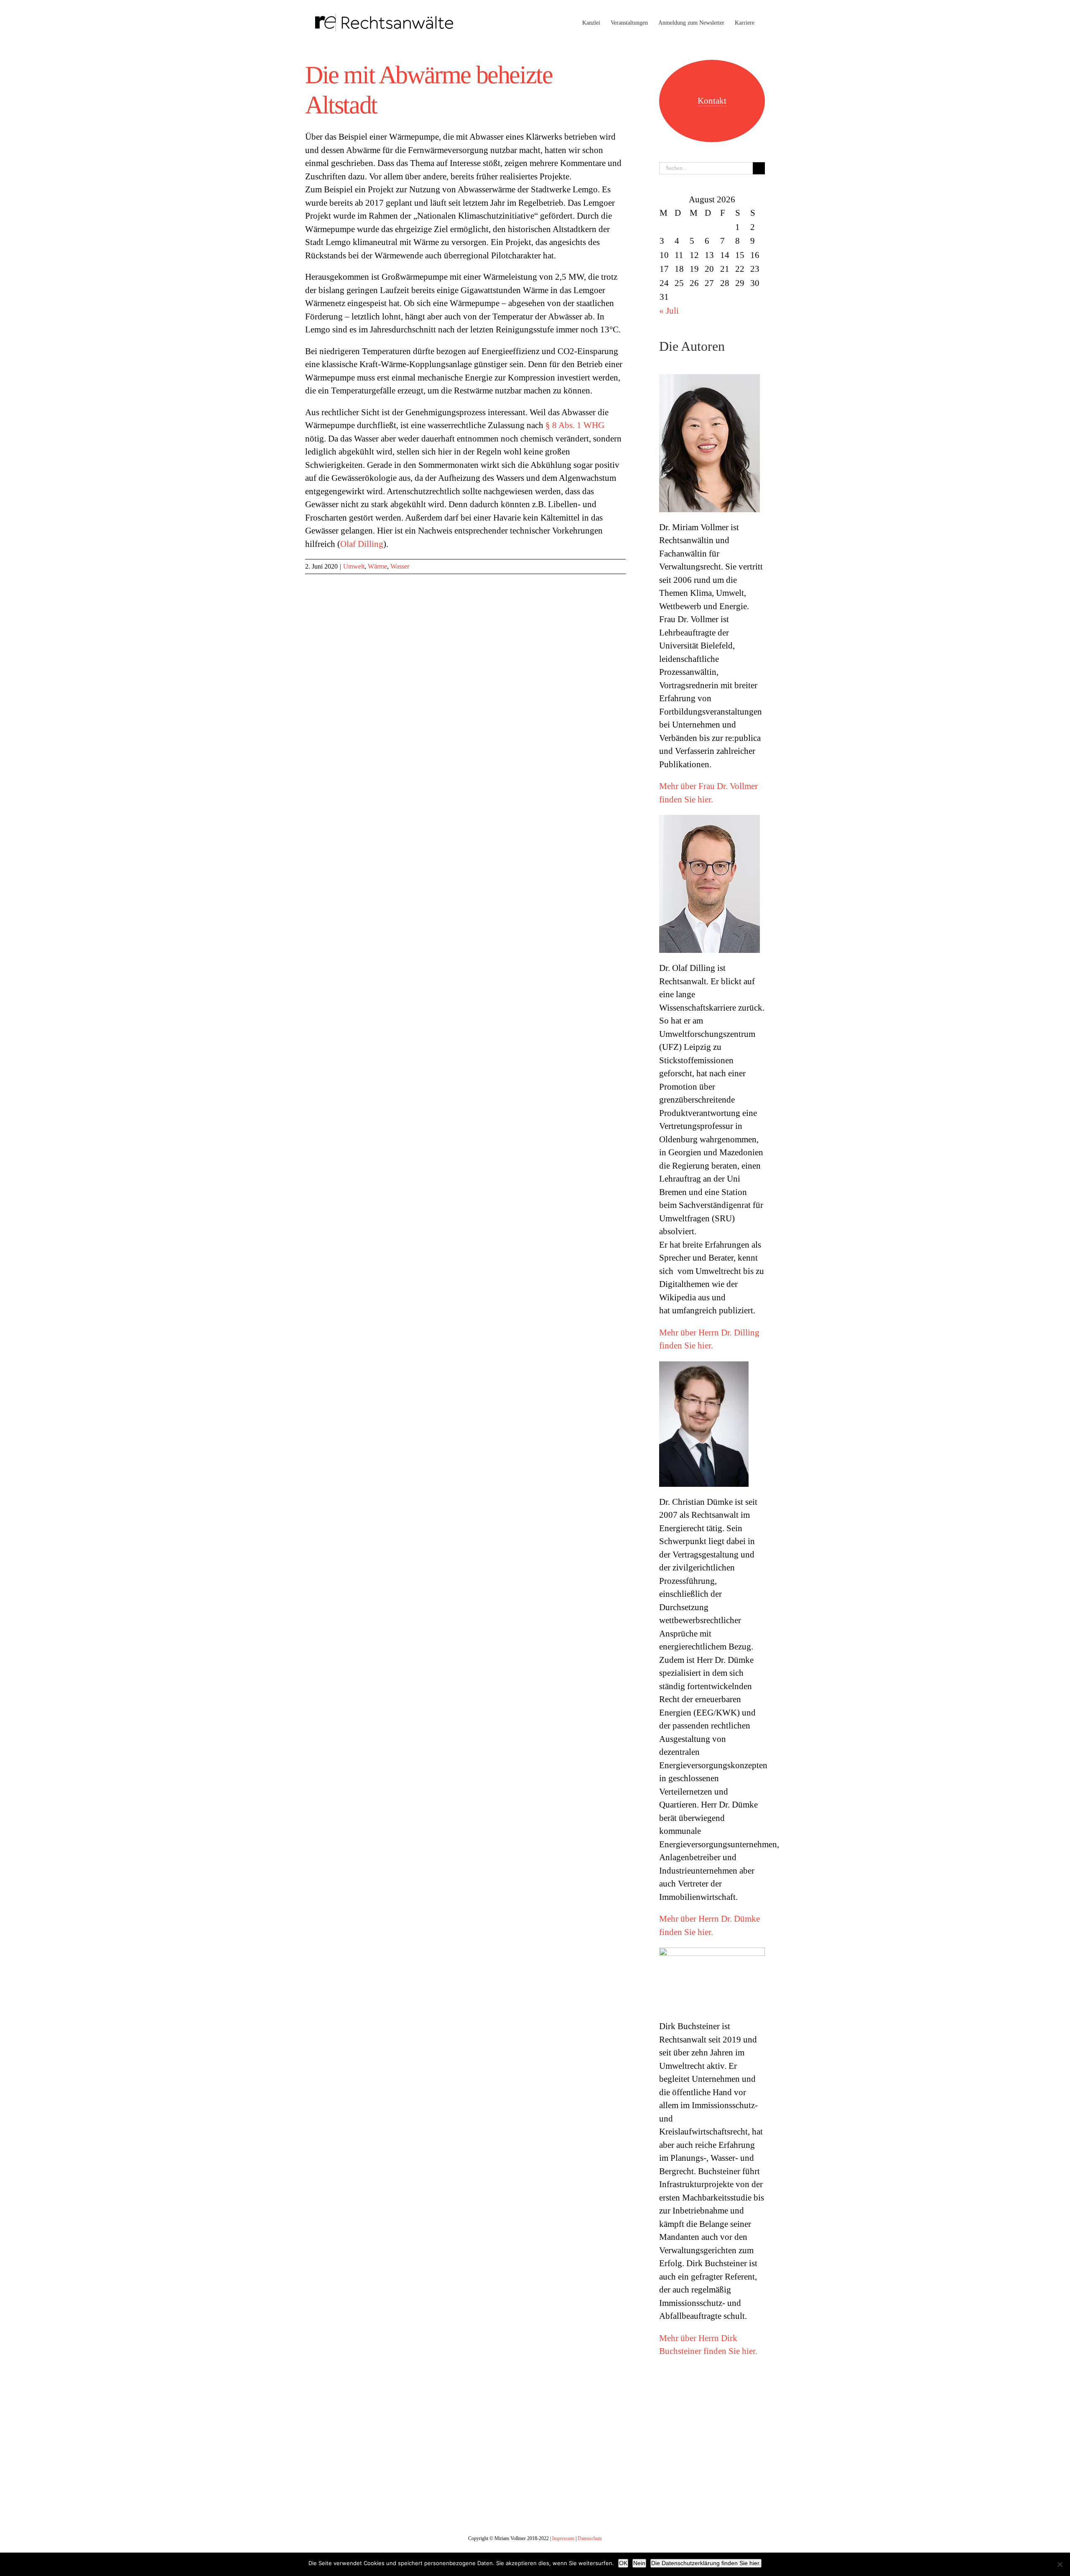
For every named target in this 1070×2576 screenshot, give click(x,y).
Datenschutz (590, 2538)
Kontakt (712, 101)
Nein (639, 2563)
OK (623, 2563)
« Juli (669, 311)
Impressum (563, 2538)
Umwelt (354, 566)
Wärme (377, 566)
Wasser (400, 566)
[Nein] (1060, 2564)
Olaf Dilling (362, 544)
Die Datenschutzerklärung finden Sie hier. (706, 2563)
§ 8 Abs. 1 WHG (575, 425)
